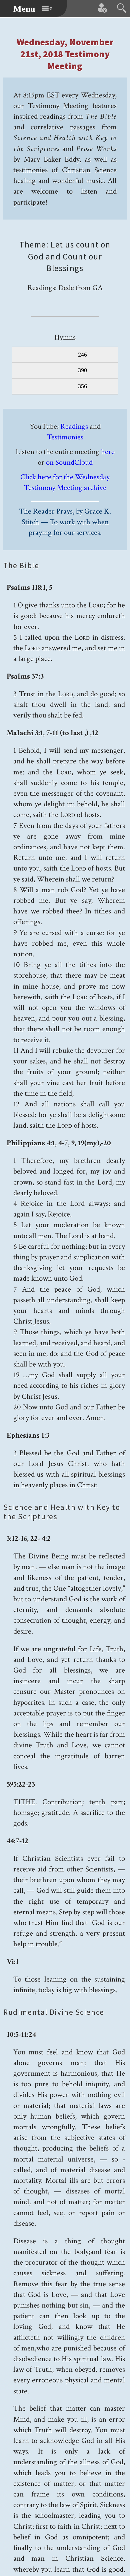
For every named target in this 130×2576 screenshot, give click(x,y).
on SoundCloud (69, 462)
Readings (74, 426)
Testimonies (65, 437)
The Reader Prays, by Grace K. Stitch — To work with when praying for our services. (65, 522)
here (108, 452)
